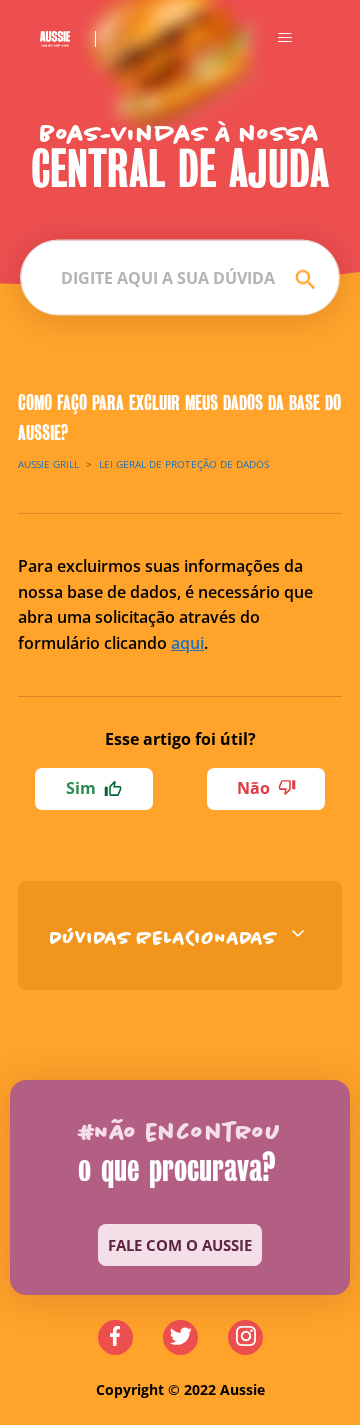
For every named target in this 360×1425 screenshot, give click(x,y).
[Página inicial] (68, 38)
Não (253, 788)
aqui (187, 643)
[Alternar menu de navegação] (284, 38)
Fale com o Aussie (180, 1245)
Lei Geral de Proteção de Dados (184, 464)
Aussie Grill (48, 464)
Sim (81, 788)
